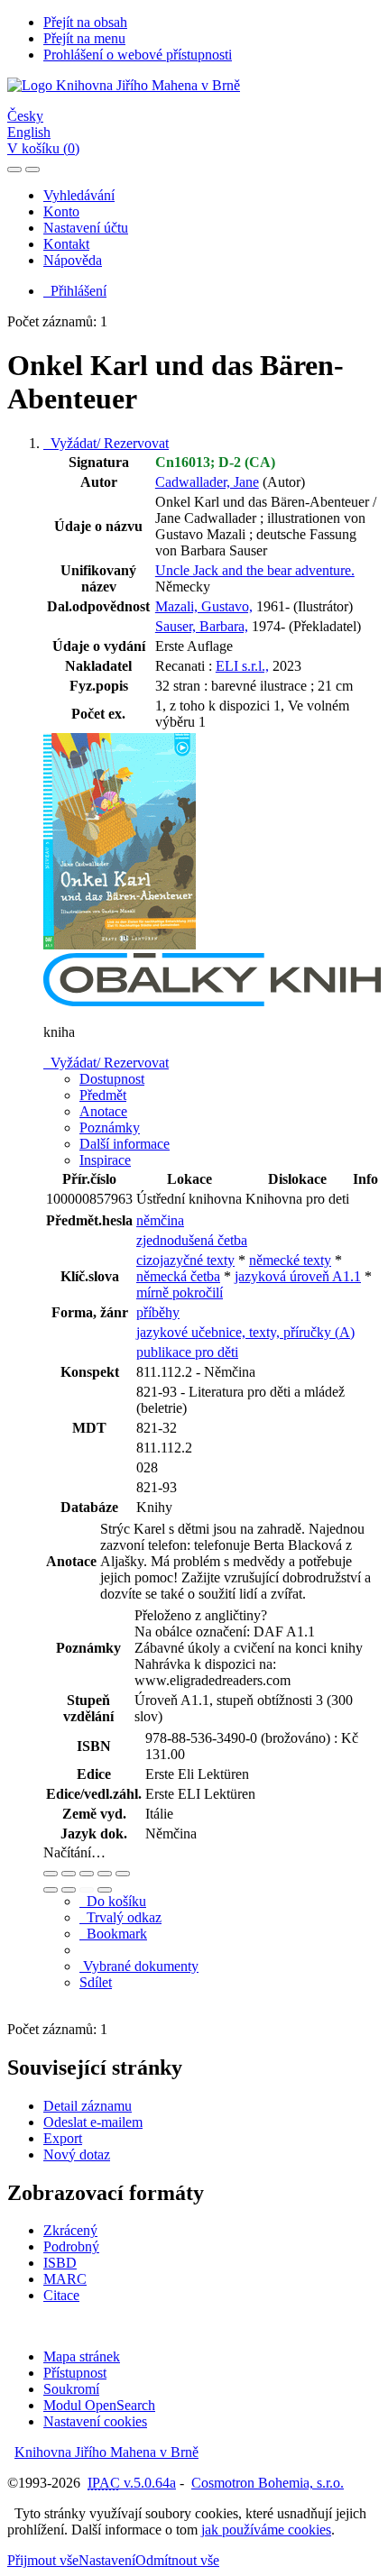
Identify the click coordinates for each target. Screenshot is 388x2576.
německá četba (178, 1276)
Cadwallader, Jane (207, 482)
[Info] (123, 1874)
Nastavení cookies (95, 2421)
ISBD (60, 2263)
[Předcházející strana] (87, 1890)
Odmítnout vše (177, 2560)
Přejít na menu (84, 38)
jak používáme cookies (266, 2530)
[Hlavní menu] (32, 170)
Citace (61, 2295)
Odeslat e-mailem (93, 2122)
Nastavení (107, 2560)
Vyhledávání (79, 195)
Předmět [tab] (103, 1095)
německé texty (290, 1260)
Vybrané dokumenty (139, 1966)
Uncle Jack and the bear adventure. (255, 570)
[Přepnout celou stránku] (105, 1874)
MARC (65, 2279)
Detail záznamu (88, 2106)
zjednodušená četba (192, 1240)
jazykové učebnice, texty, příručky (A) (245, 1332)
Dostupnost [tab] (112, 1079)
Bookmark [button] (113, 1934)
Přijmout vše (43, 2560)
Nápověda (73, 260)
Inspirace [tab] (105, 1160)
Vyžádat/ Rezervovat (106, 443)
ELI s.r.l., (242, 666)
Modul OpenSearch (99, 2405)
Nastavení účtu (86, 228)
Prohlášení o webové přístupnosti (138, 55)
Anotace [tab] (103, 1111)
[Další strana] (105, 1890)
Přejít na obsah (85, 22)
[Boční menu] (14, 170)
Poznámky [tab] (110, 1128)
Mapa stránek (82, 2356)
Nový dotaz (77, 2154)
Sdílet (96, 1982)
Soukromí (71, 2389)
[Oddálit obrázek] (69, 1874)
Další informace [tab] (125, 1144)
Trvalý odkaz (120, 1917)
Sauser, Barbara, (202, 626)
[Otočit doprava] (69, 1890)
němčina (160, 1220)
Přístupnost (75, 2373)
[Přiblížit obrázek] (51, 1874)
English (29, 132)
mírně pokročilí (180, 1293)
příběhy (158, 1312)
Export (63, 2138)
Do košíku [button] (113, 1901)
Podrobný (71, 2246)
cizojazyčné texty (185, 1260)
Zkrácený (70, 2230)
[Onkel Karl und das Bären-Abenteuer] (120, 944)
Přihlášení (75, 291)
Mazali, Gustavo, (204, 606)
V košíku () (43, 148)
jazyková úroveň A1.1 (298, 1276)
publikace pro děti (187, 1352)
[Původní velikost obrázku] (87, 1874)
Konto (61, 211)
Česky (25, 116)
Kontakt (66, 244)
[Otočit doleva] (51, 1890)
